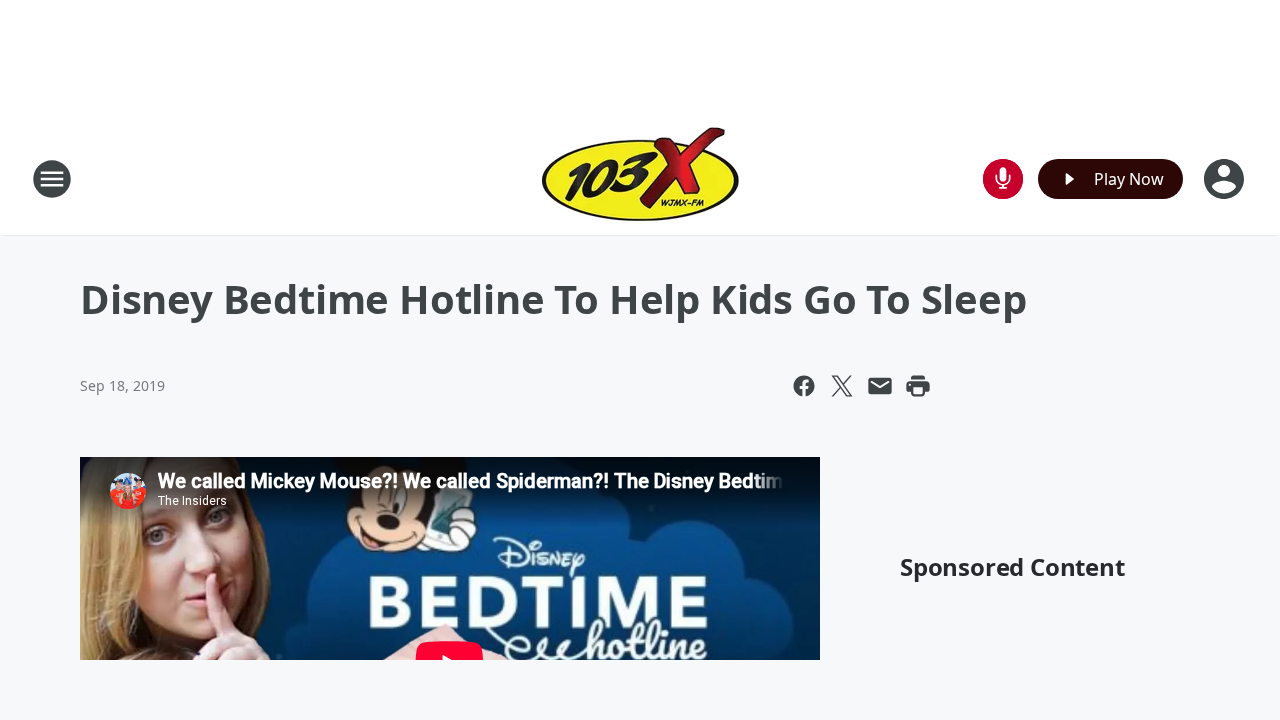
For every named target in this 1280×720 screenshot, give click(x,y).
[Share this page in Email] (880, 386)
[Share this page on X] (842, 386)
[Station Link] (640, 178)
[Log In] (1226, 179)
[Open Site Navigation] (52, 179)
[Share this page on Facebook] (804, 386)
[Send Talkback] (1003, 179)
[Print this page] (918, 386)
